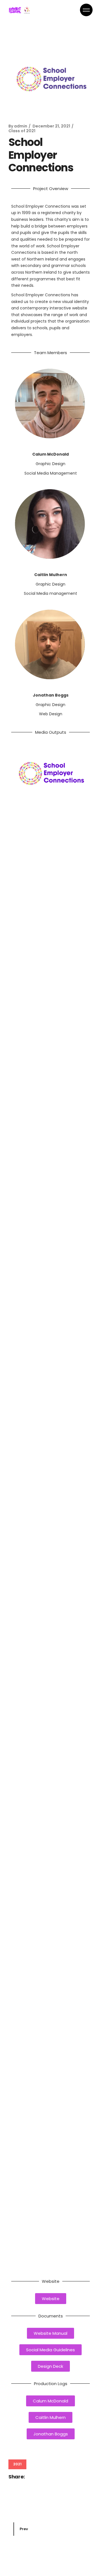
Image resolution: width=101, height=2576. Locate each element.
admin (21, 126)
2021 (17, 2464)
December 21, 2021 (51, 126)
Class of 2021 (22, 131)
